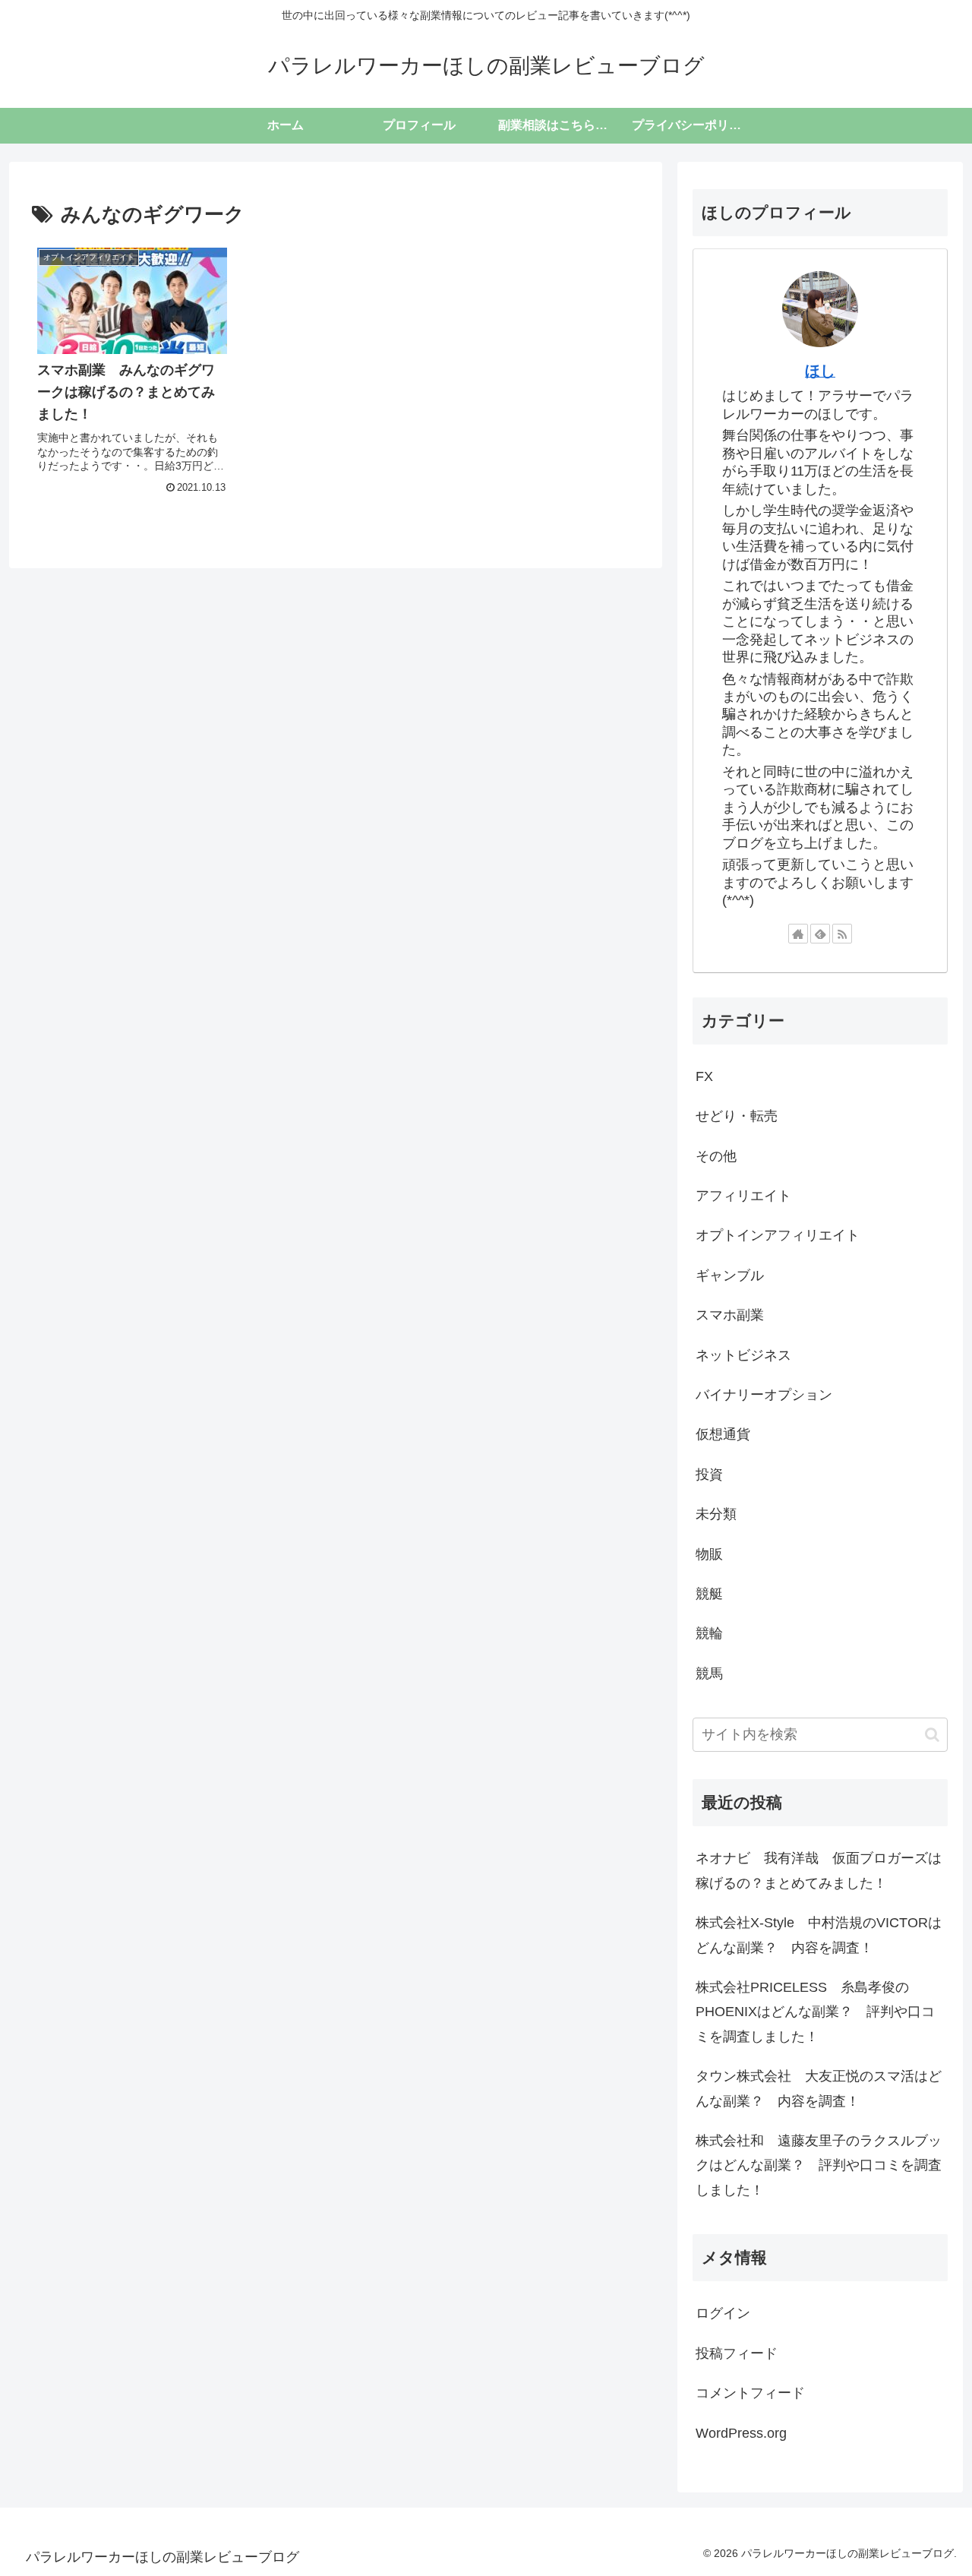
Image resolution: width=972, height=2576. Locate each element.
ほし (820, 371)
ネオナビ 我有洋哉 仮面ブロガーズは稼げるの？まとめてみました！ (819, 1870)
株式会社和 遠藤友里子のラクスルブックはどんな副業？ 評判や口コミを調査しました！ (819, 2165)
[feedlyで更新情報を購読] (820, 934)
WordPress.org (741, 2433)
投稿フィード (737, 2353)
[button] (932, 1735)
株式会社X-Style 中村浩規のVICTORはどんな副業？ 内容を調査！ (819, 1935)
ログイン (723, 2313)
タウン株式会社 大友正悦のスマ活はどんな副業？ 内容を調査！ (819, 2088)
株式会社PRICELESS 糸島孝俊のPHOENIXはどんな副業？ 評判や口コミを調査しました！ (815, 2012)
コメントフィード (750, 2393)
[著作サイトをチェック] (798, 934)
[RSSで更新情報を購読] (842, 934)
